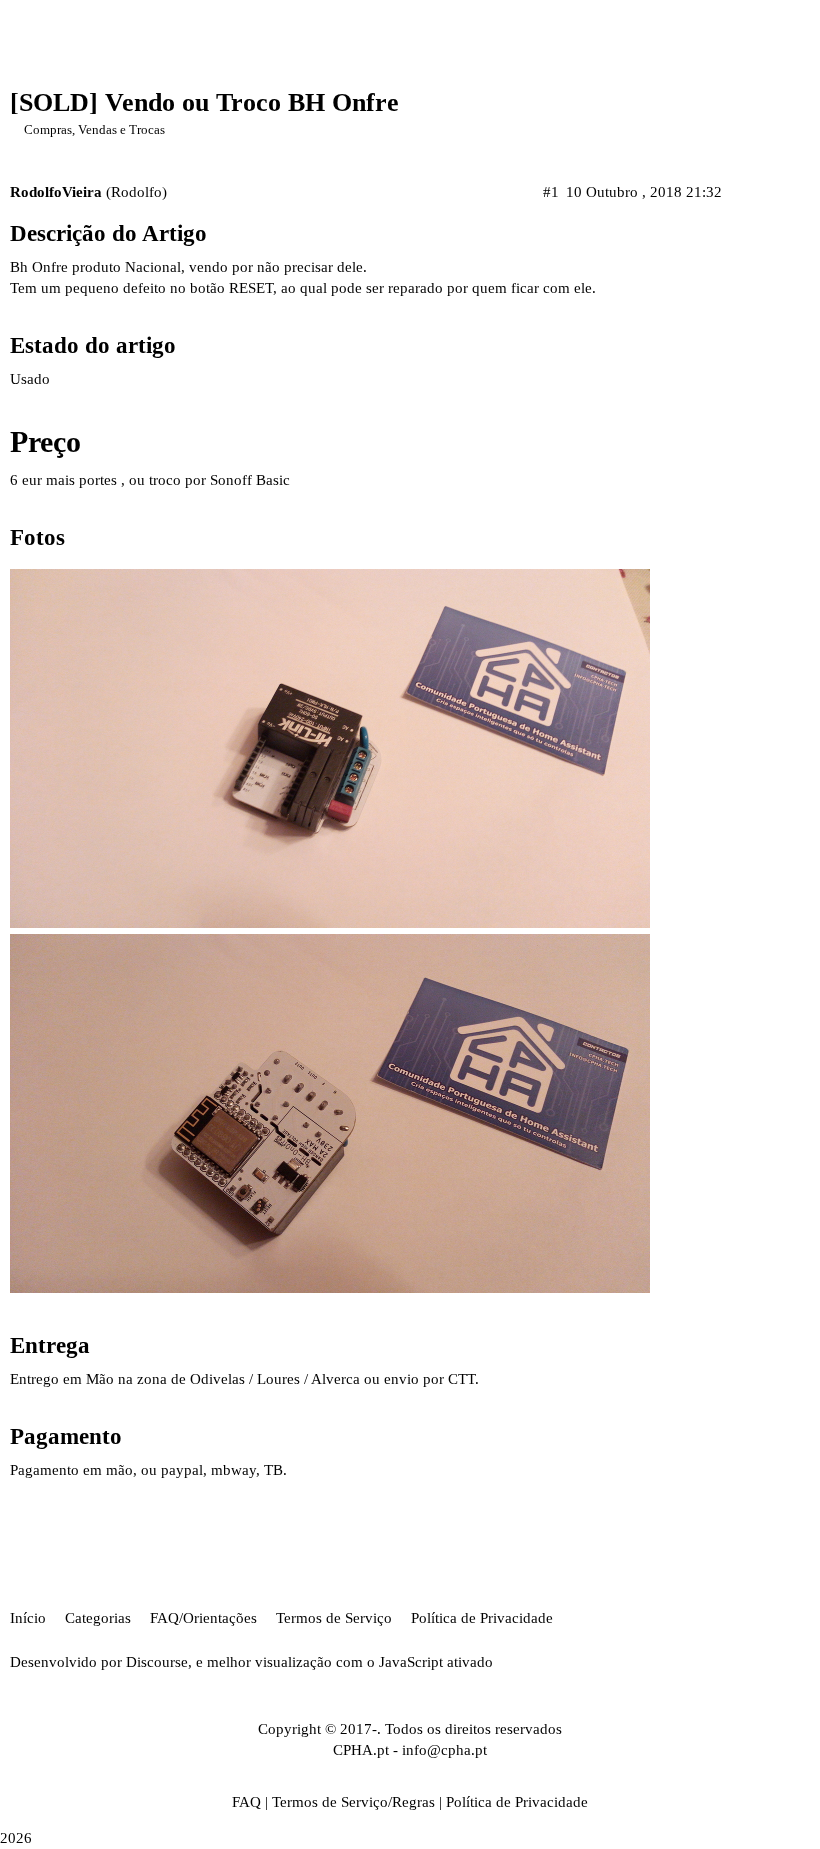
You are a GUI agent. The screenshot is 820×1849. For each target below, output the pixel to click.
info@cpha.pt (444, 1750)
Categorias (98, 1618)
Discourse (157, 1662)
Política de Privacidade (482, 1618)
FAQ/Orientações (203, 1618)
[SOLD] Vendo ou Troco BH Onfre (204, 102)
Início (28, 1618)
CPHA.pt (361, 1750)
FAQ (246, 1802)
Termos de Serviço (334, 1618)
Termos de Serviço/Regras (353, 1802)
